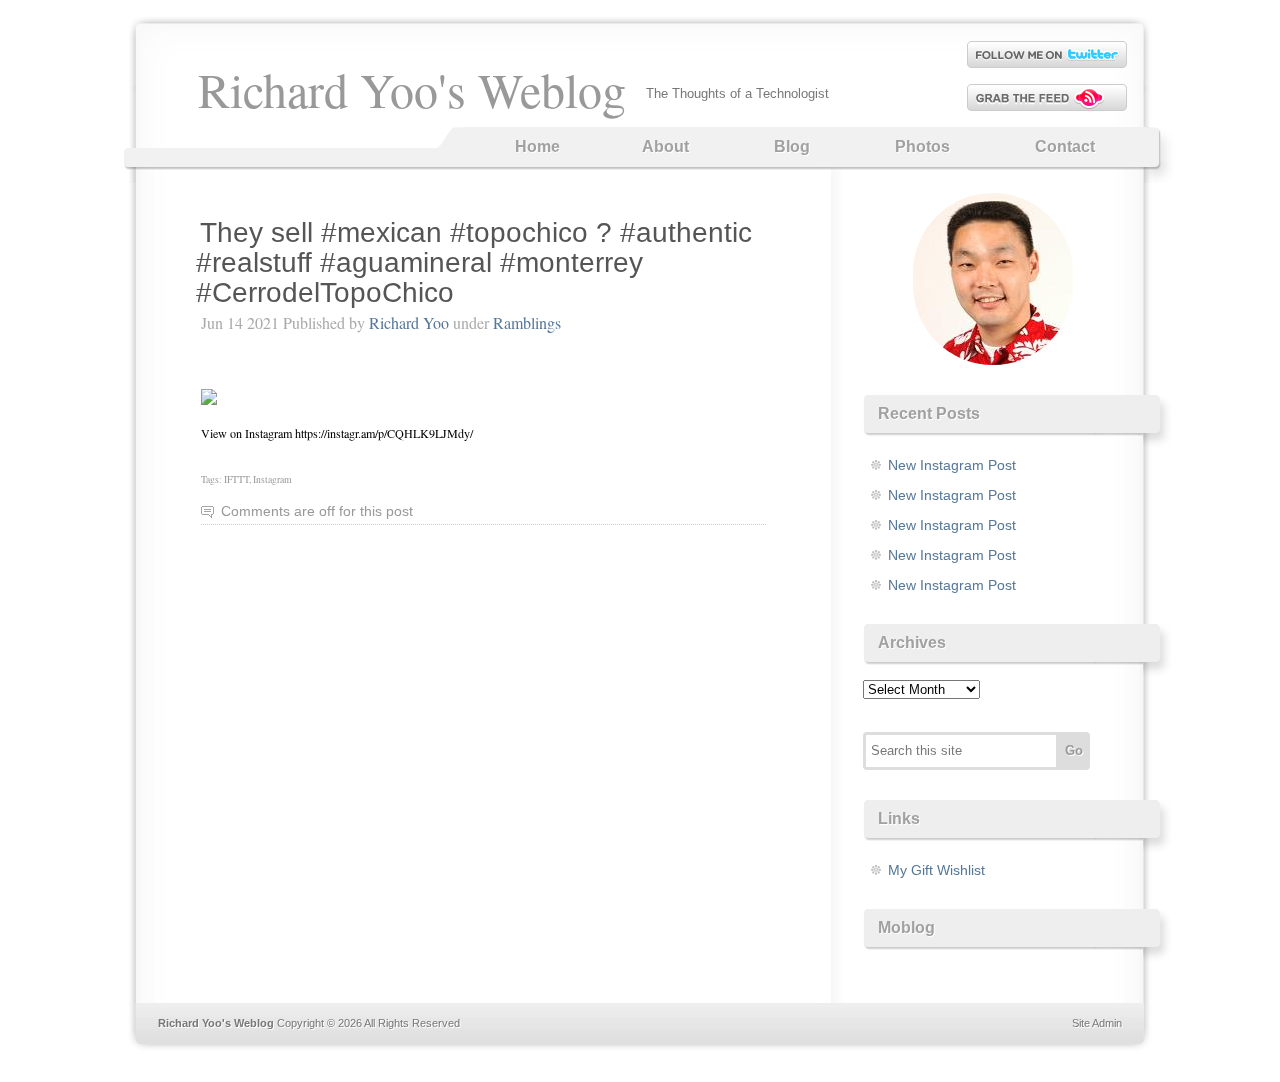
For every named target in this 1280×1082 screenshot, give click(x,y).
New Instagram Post (952, 465)
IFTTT (236, 479)
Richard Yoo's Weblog (412, 89)
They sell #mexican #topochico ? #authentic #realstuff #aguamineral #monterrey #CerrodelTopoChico (474, 262)
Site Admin (1097, 1023)
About (665, 146)
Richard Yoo (409, 322)
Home (537, 146)
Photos (922, 146)
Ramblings (527, 322)
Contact (1065, 146)
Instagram (272, 479)
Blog (792, 146)
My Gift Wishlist (936, 870)
